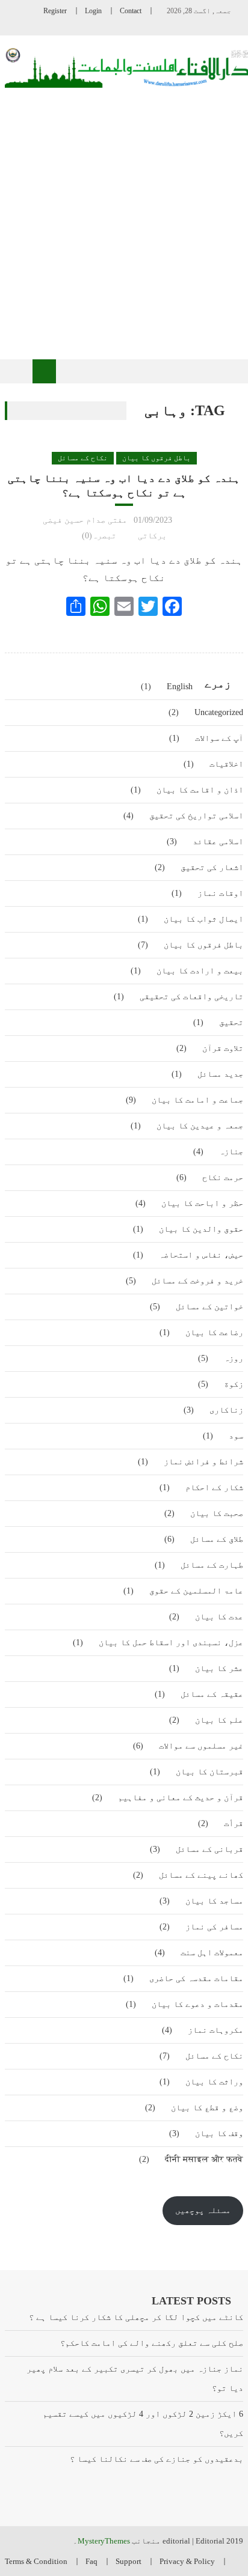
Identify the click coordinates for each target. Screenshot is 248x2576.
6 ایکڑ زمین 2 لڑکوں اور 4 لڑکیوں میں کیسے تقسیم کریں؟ (143, 2424)
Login (93, 11)
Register (55, 11)
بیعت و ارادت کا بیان (200, 971)
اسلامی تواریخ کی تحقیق (196, 816)
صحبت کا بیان (217, 1513)
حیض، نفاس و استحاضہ (201, 1255)
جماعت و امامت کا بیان (197, 1100)
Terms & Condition (36, 2561)
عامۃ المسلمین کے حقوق (196, 1591)
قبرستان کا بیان (209, 1772)
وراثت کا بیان (214, 2082)
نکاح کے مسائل (83, 458)
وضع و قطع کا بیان (207, 2108)
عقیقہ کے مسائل (212, 1694)
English (180, 687)
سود (236, 1436)
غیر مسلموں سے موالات (201, 1746)
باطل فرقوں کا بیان (157, 458)
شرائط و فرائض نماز (203, 1462)
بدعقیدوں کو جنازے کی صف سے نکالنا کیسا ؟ (157, 2459)
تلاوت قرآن (223, 1048)
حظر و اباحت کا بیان (202, 1203)
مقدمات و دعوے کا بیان (197, 2004)
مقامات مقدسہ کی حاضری (196, 1978)
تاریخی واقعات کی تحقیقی (191, 997)
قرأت (234, 1823)
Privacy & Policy (187, 2561)
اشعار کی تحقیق (212, 867)
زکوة (234, 1384)
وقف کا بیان (219, 2133)
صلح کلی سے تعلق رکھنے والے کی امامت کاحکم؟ (152, 2343)
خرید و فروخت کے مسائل (197, 1281)
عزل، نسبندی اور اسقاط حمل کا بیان (171, 1643)
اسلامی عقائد (218, 842)
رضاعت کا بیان (214, 1332)
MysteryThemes (104, 2541)
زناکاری (226, 1410)
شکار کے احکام (214, 1487)
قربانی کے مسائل (209, 1849)
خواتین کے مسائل (209, 1307)
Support (129, 2561)
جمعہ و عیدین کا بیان (200, 1126)
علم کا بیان (219, 1720)
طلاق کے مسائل (217, 1539)
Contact (131, 11)
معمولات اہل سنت (212, 1953)
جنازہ (231, 1152)
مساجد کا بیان (214, 1901)
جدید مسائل (220, 1074)
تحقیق (231, 1022)
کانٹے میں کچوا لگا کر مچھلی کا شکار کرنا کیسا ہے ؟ (136, 2317)
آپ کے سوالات (219, 738)
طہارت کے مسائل (212, 1565)
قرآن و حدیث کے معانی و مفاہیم (181, 1798)
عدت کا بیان (219, 1617)
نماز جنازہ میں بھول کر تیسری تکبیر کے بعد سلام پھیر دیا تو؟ (135, 2379)
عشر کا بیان (219, 1668)
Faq (91, 2561)
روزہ (234, 1358)
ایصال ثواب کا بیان (203, 919)
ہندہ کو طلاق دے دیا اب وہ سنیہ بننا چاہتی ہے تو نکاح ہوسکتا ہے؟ (124, 485)
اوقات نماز (220, 893)
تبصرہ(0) (99, 536)
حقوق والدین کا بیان (201, 1229)
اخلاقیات (226, 764)
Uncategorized (219, 712)
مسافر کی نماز (214, 1927)
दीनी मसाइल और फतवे (204, 2159)
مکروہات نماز (215, 2030)
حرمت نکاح (223, 1177)
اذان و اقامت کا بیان (200, 790)
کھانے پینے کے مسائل (201, 1875)
